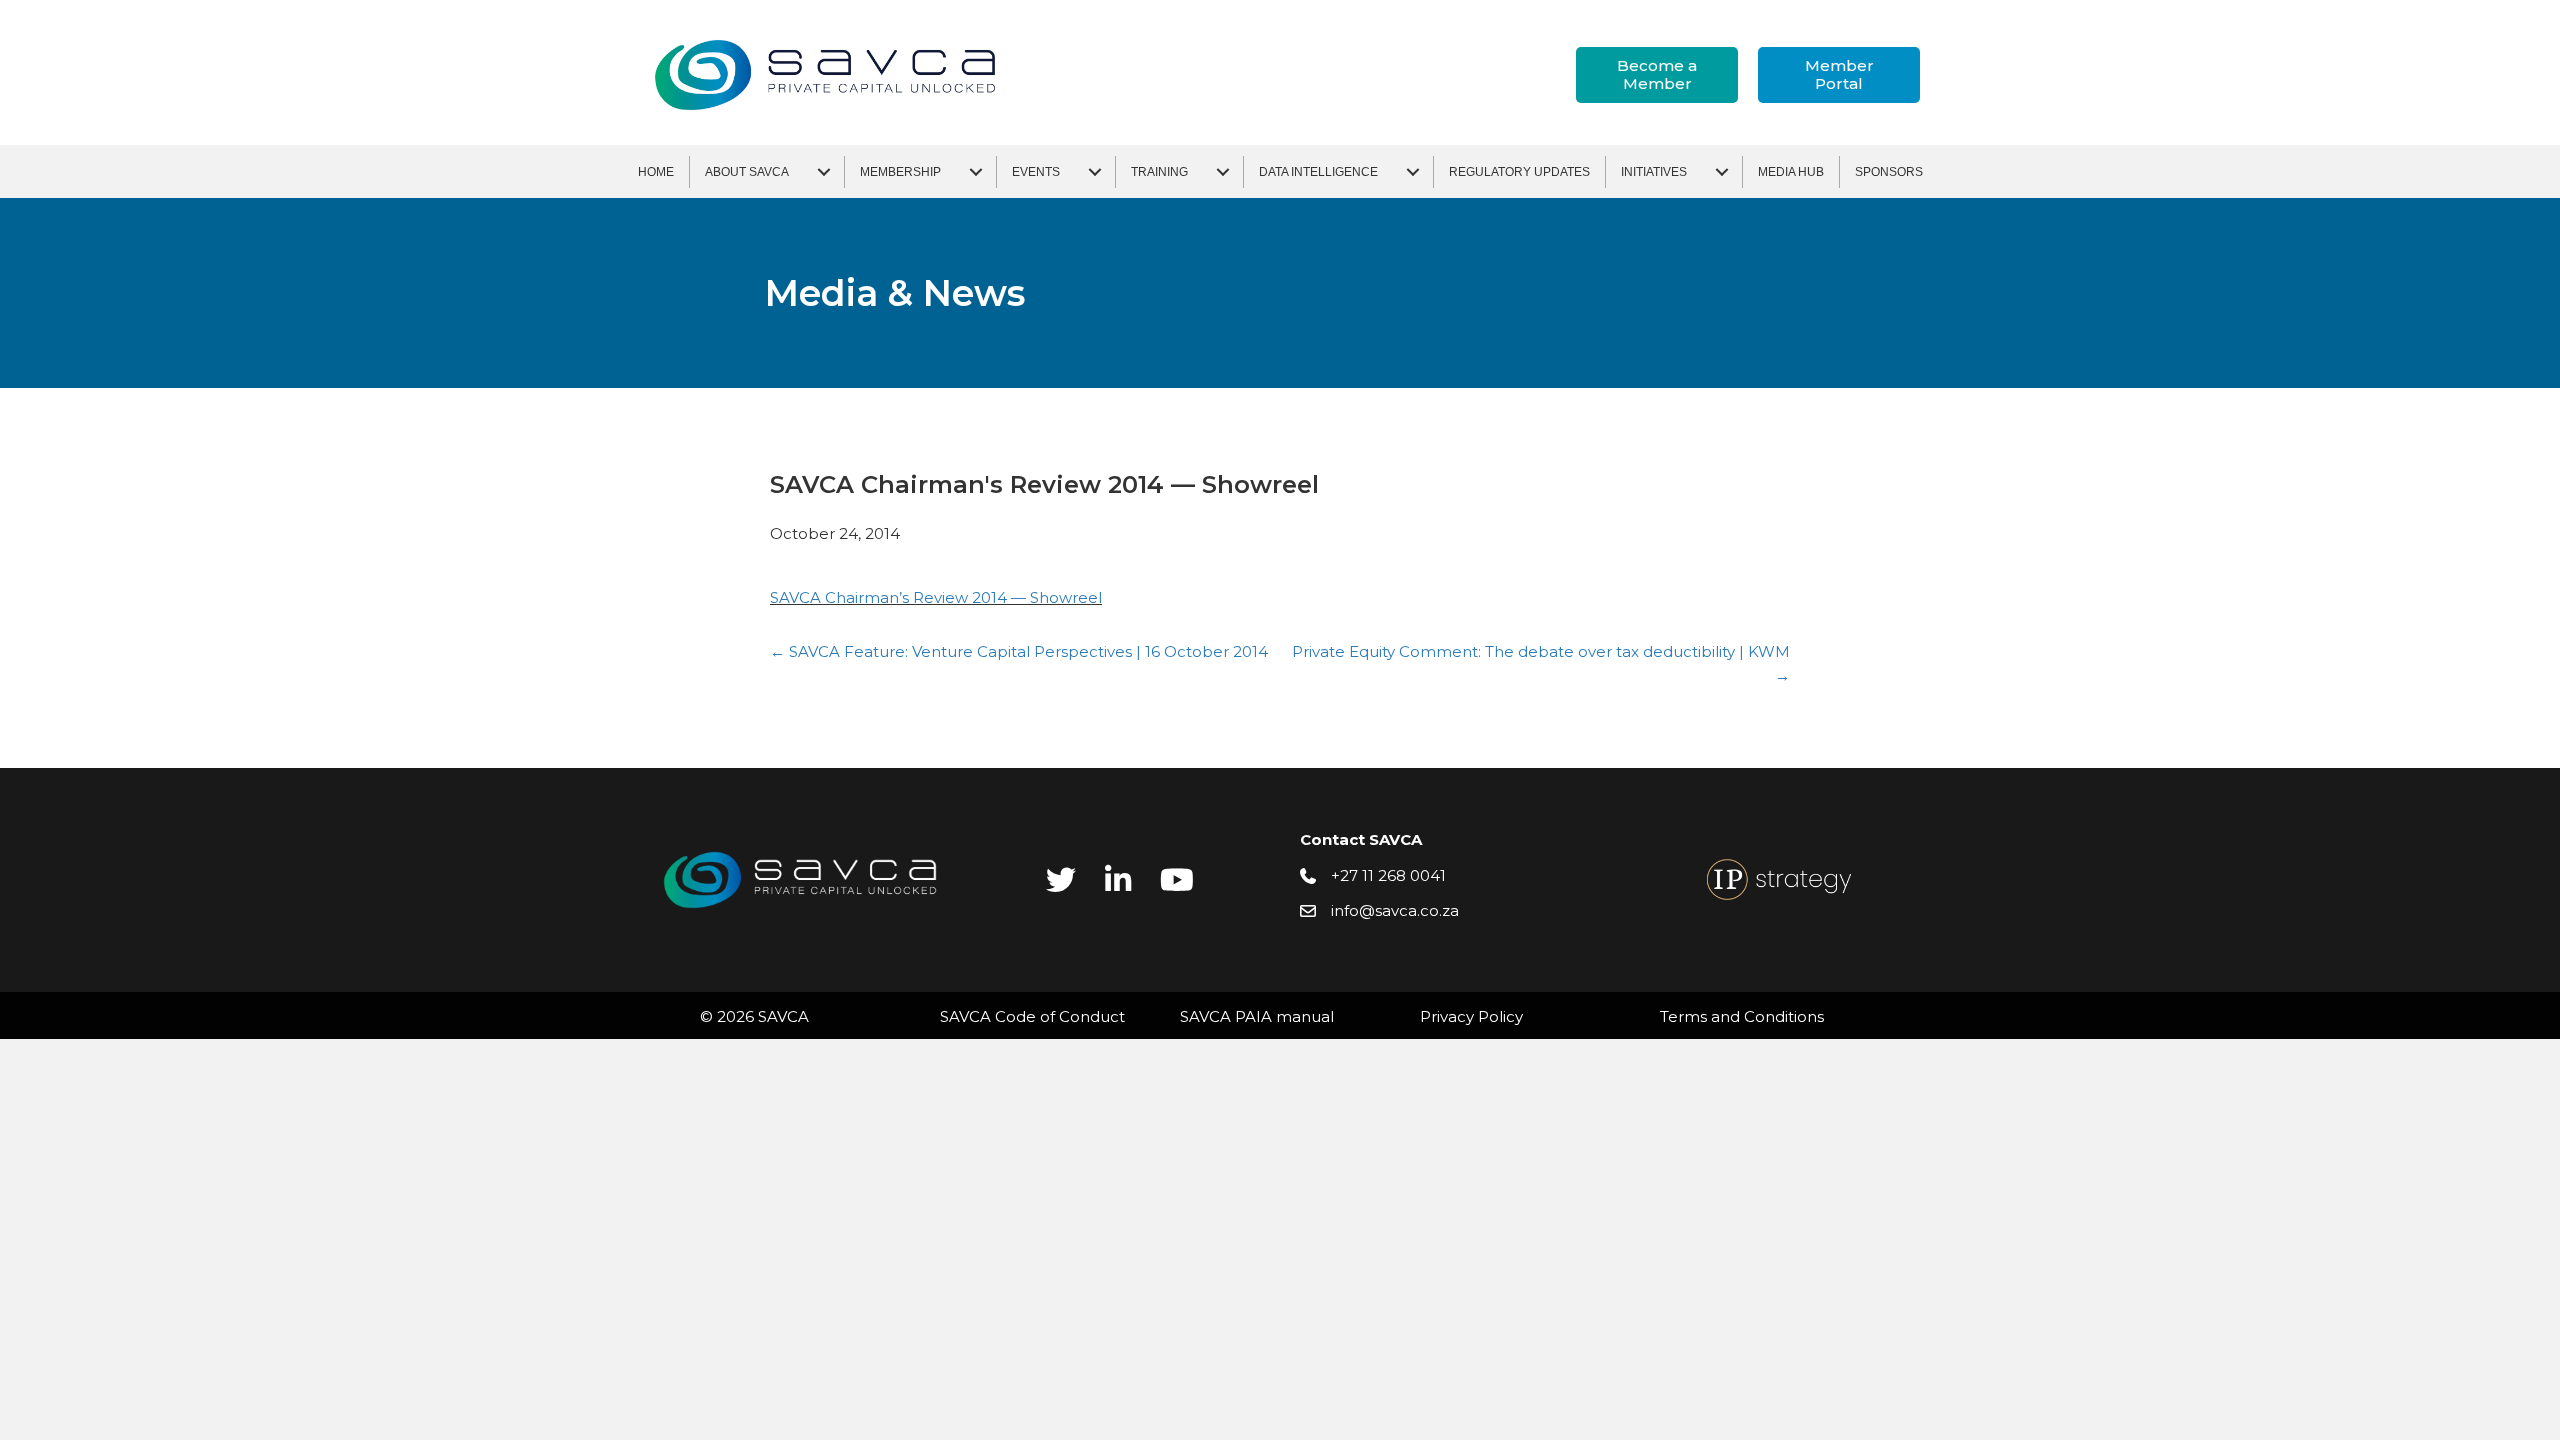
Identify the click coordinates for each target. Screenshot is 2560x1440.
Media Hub (1791, 172)
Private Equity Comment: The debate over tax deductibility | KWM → (1541, 663)
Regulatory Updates (1519, 172)
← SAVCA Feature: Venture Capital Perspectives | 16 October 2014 (1019, 651)
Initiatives (1654, 172)
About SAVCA (747, 172)
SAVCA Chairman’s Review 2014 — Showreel (936, 597)
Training (1159, 172)
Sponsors (1889, 172)
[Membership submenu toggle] (976, 172)
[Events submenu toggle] (1095, 172)
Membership (900, 172)
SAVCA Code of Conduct (1032, 1016)
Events (1036, 172)
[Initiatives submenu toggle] (1722, 172)
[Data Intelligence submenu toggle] (1413, 172)
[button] (1657, 75)
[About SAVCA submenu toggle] (824, 172)
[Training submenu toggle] (1223, 172)
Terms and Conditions (1742, 1016)
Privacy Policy (1471, 1016)
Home (656, 172)
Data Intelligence (1318, 172)
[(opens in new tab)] (1779, 878)
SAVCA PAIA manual (1257, 1016)
